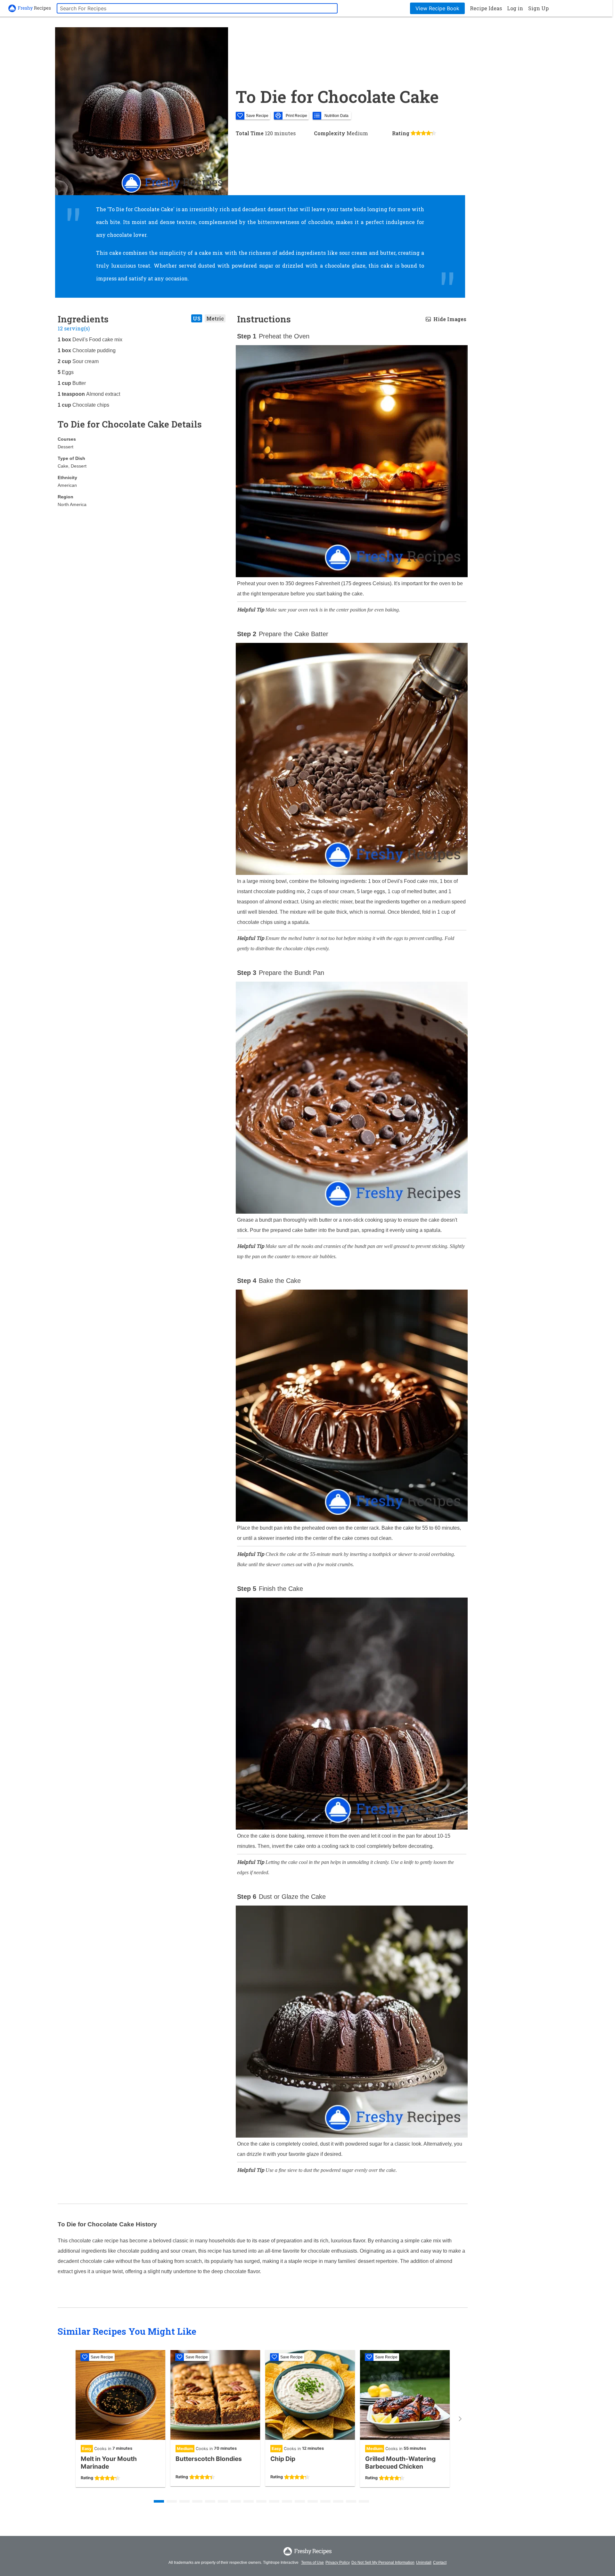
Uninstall (424, 2563)
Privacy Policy (338, 2563)
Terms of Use (312, 2563)
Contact (440, 2563)
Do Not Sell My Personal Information (383, 2563)
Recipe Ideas (486, 8)
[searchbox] (197, 8)
